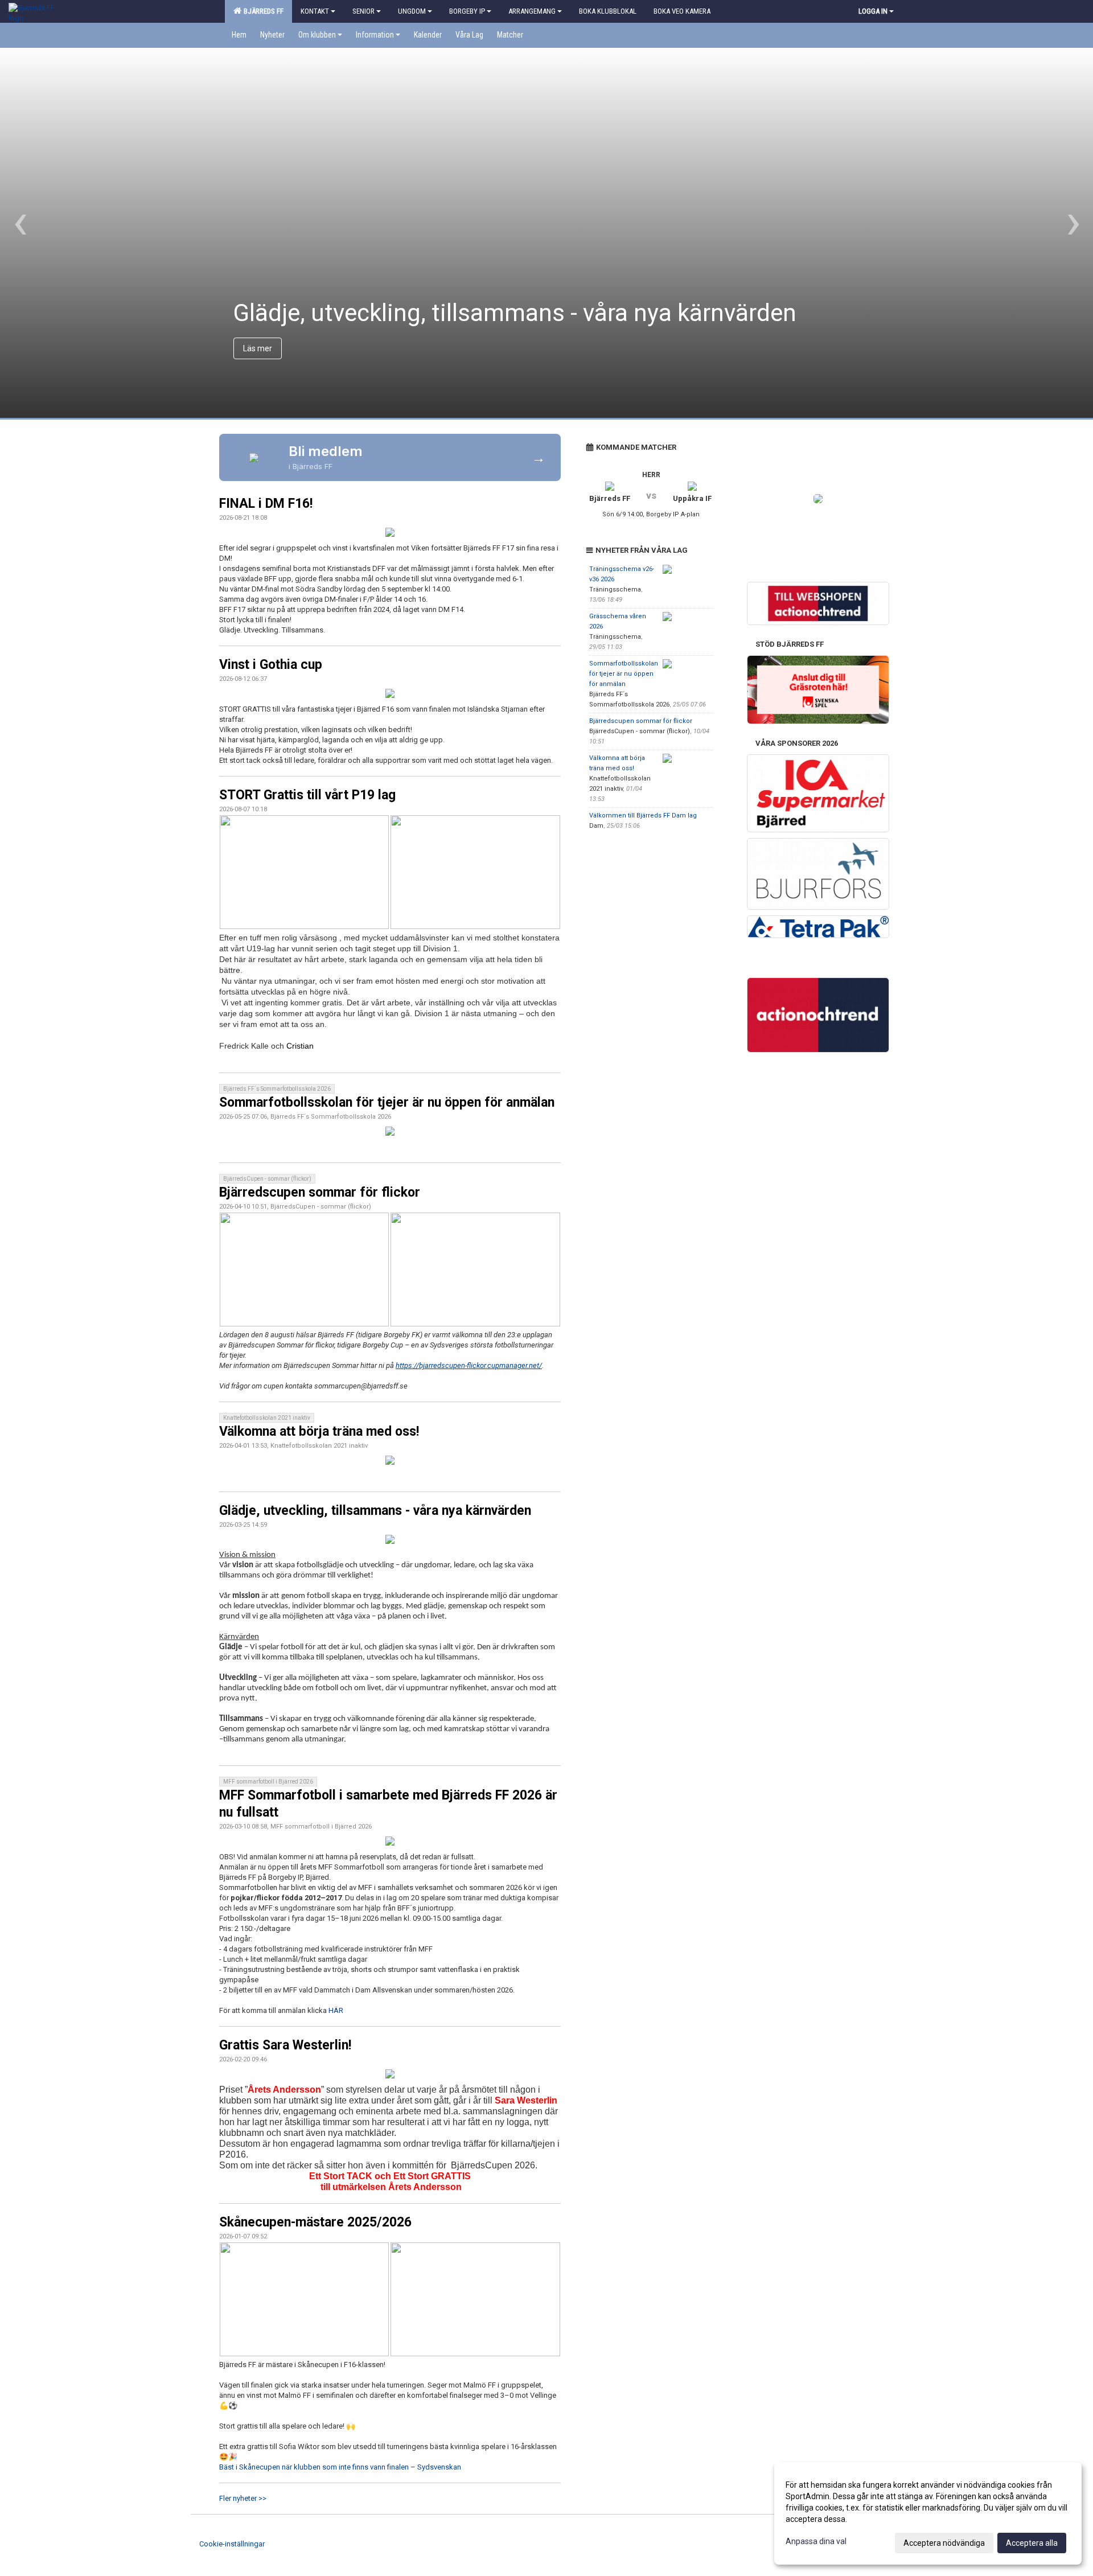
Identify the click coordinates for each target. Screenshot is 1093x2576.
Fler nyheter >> (243, 2498)
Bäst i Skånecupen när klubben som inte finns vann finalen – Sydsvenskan (340, 2467)
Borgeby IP (467, 11)
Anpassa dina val (816, 2541)
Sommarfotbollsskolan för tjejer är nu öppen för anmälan (387, 1102)
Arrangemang (532, 11)
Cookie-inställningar (232, 2544)
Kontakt (315, 11)
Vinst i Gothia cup (271, 665)
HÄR (336, 2010)
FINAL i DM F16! (266, 504)
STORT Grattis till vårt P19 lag (307, 795)
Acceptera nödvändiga (944, 2543)
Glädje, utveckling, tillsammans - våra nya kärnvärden (375, 1511)
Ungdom (412, 11)
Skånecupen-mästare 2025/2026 (315, 2222)
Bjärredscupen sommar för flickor (320, 1192)
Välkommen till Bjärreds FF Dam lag (643, 815)
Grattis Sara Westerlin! (285, 2045)
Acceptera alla (1032, 2543)
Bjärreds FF (262, 11)
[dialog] (928, 2513)
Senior (363, 11)
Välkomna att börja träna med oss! (319, 1431)
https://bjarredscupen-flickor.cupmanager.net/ (469, 1365)
